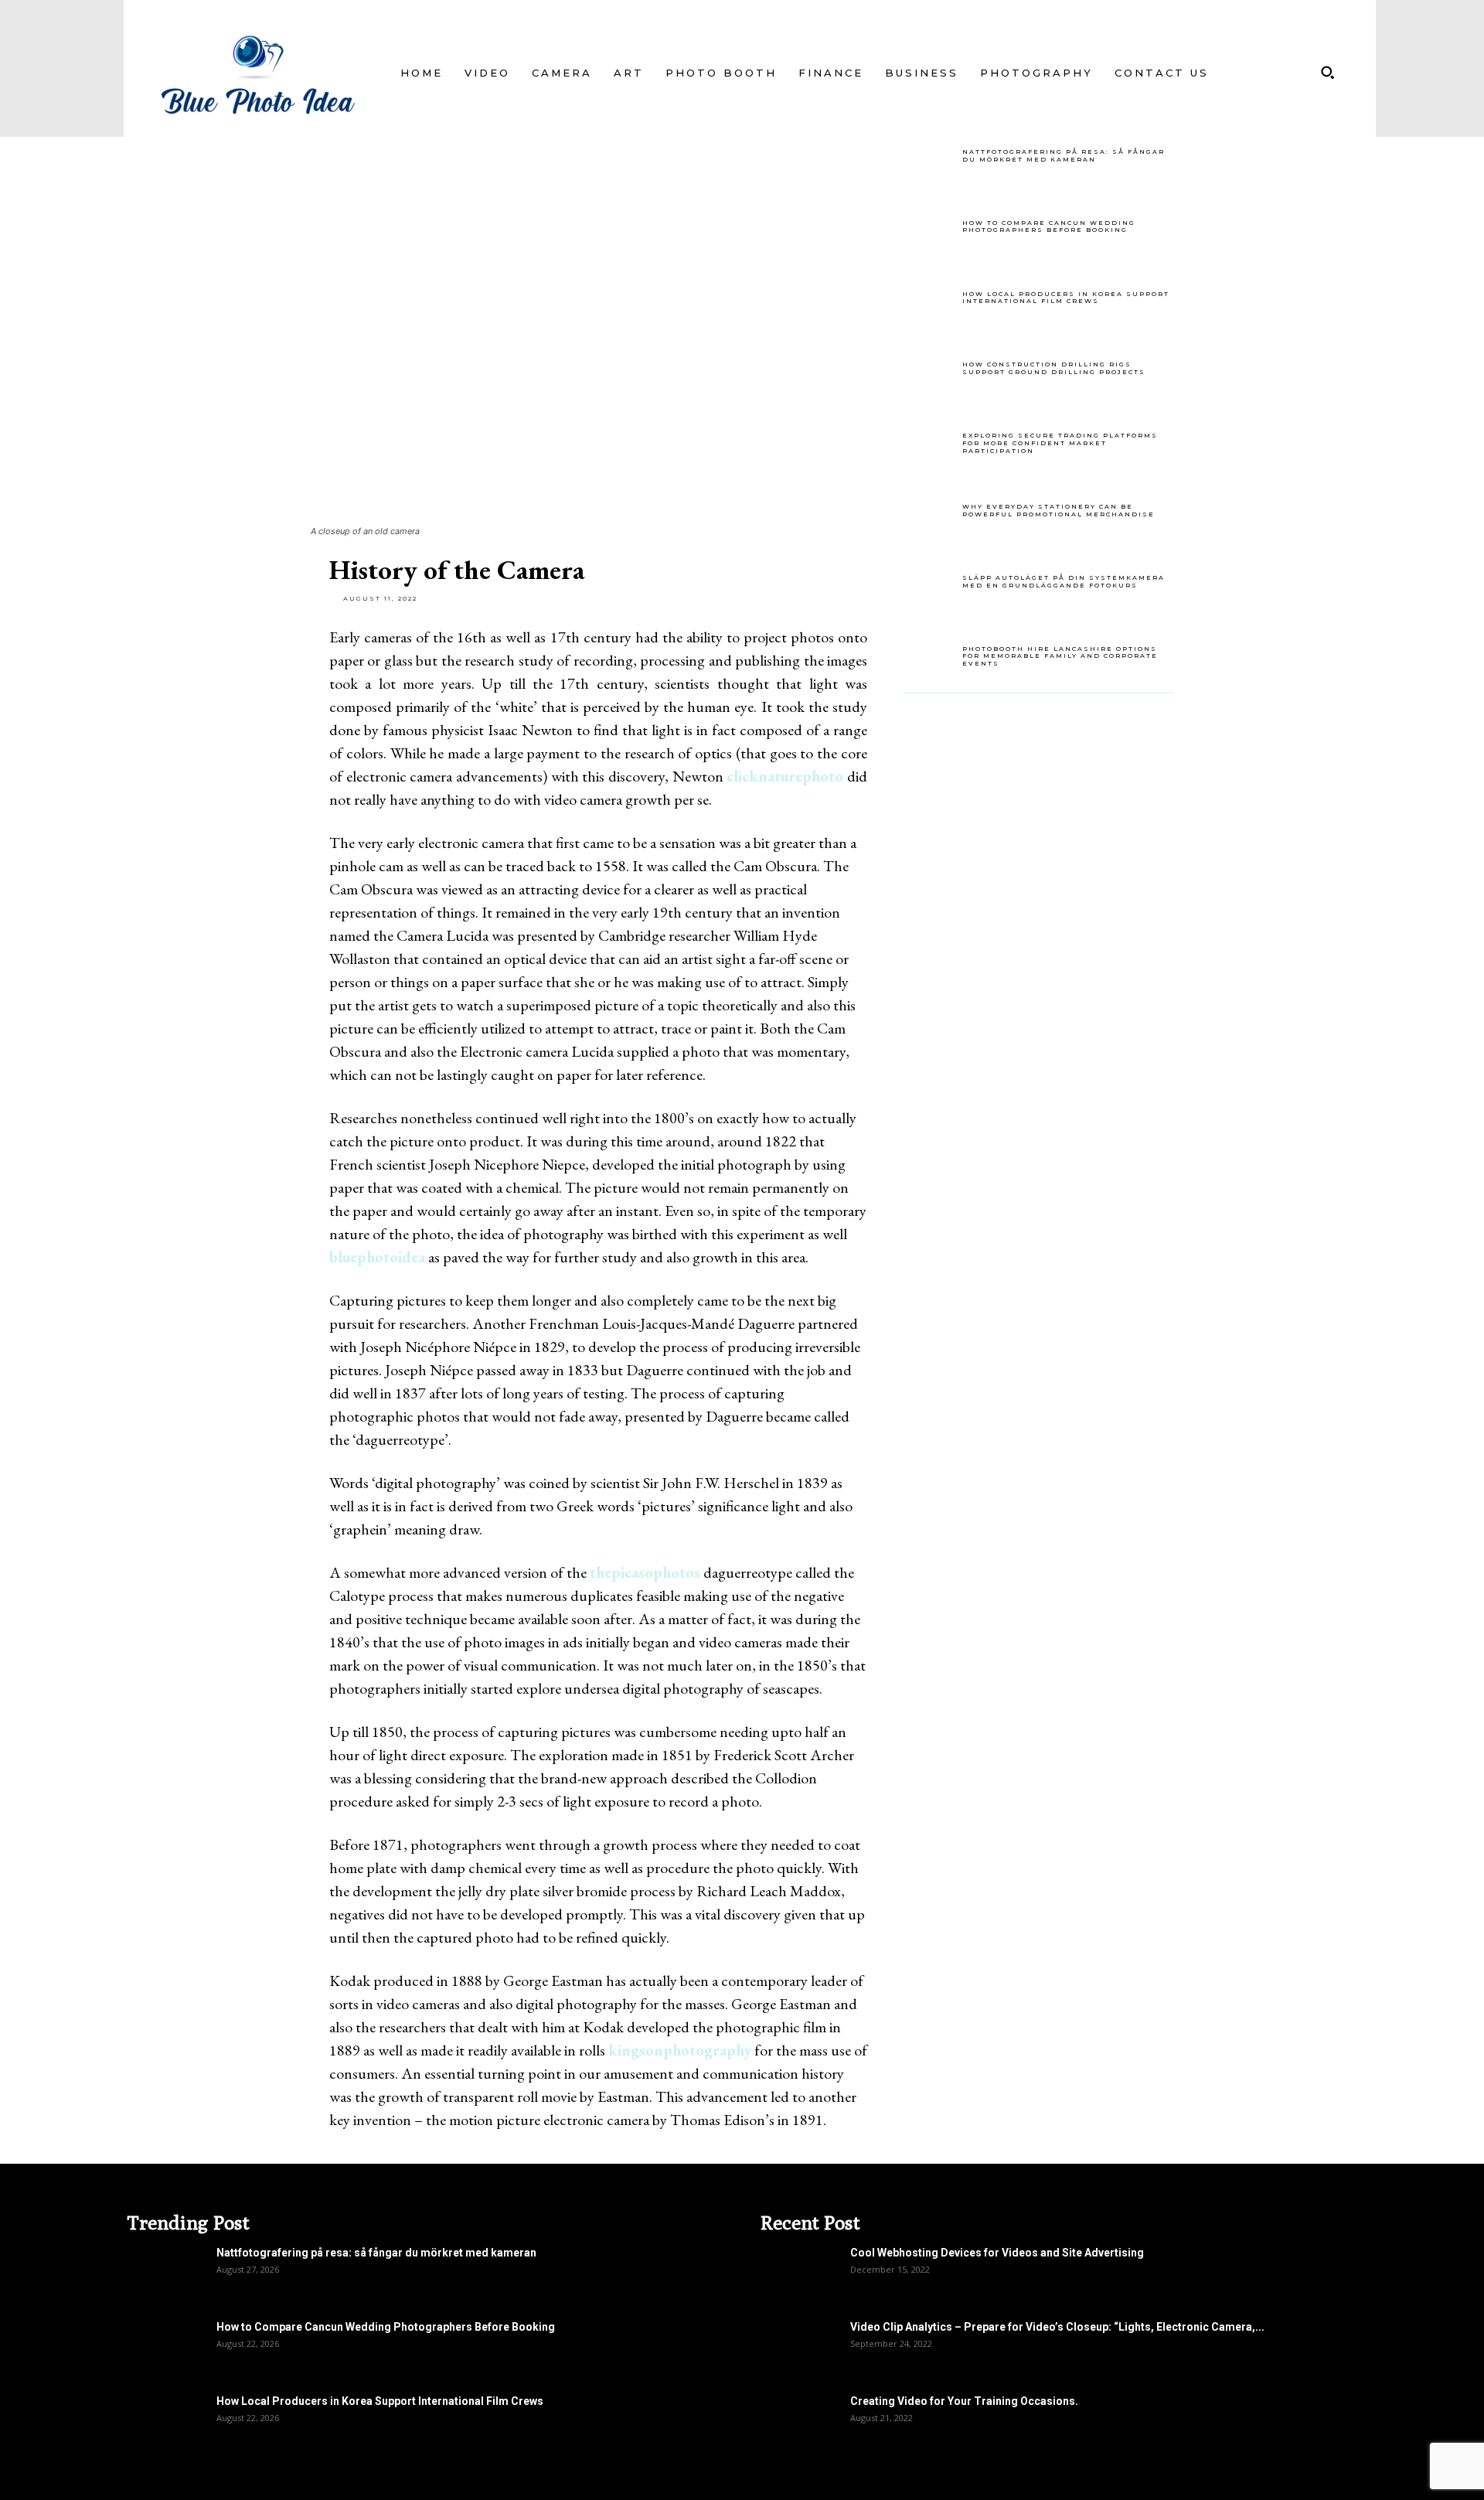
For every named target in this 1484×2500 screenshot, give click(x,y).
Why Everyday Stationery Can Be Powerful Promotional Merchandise (1059, 510)
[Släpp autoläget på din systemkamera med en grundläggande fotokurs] (931, 584)
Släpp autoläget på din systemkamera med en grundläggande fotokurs (1064, 581)
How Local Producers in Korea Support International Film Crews (1066, 298)
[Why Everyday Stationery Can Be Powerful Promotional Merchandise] (931, 513)
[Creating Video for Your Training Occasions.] (799, 2420)
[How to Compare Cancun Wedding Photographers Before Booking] (931, 230)
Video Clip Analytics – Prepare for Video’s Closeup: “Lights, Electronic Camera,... (1057, 2327)
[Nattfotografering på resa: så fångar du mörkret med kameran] (931, 158)
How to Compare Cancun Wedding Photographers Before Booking (1049, 226)
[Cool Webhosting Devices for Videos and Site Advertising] (799, 2272)
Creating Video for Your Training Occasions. (964, 2401)
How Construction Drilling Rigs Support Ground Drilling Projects (1054, 368)
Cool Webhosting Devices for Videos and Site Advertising (997, 2253)
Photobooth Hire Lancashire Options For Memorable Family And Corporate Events (1060, 656)
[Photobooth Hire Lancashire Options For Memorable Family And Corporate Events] (931, 656)
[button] (1327, 73)
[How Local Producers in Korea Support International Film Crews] (931, 301)
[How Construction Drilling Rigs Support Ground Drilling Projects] (931, 371)
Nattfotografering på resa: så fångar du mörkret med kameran (1064, 155)
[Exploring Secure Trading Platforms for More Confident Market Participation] (931, 442)
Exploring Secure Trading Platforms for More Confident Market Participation (1060, 443)
